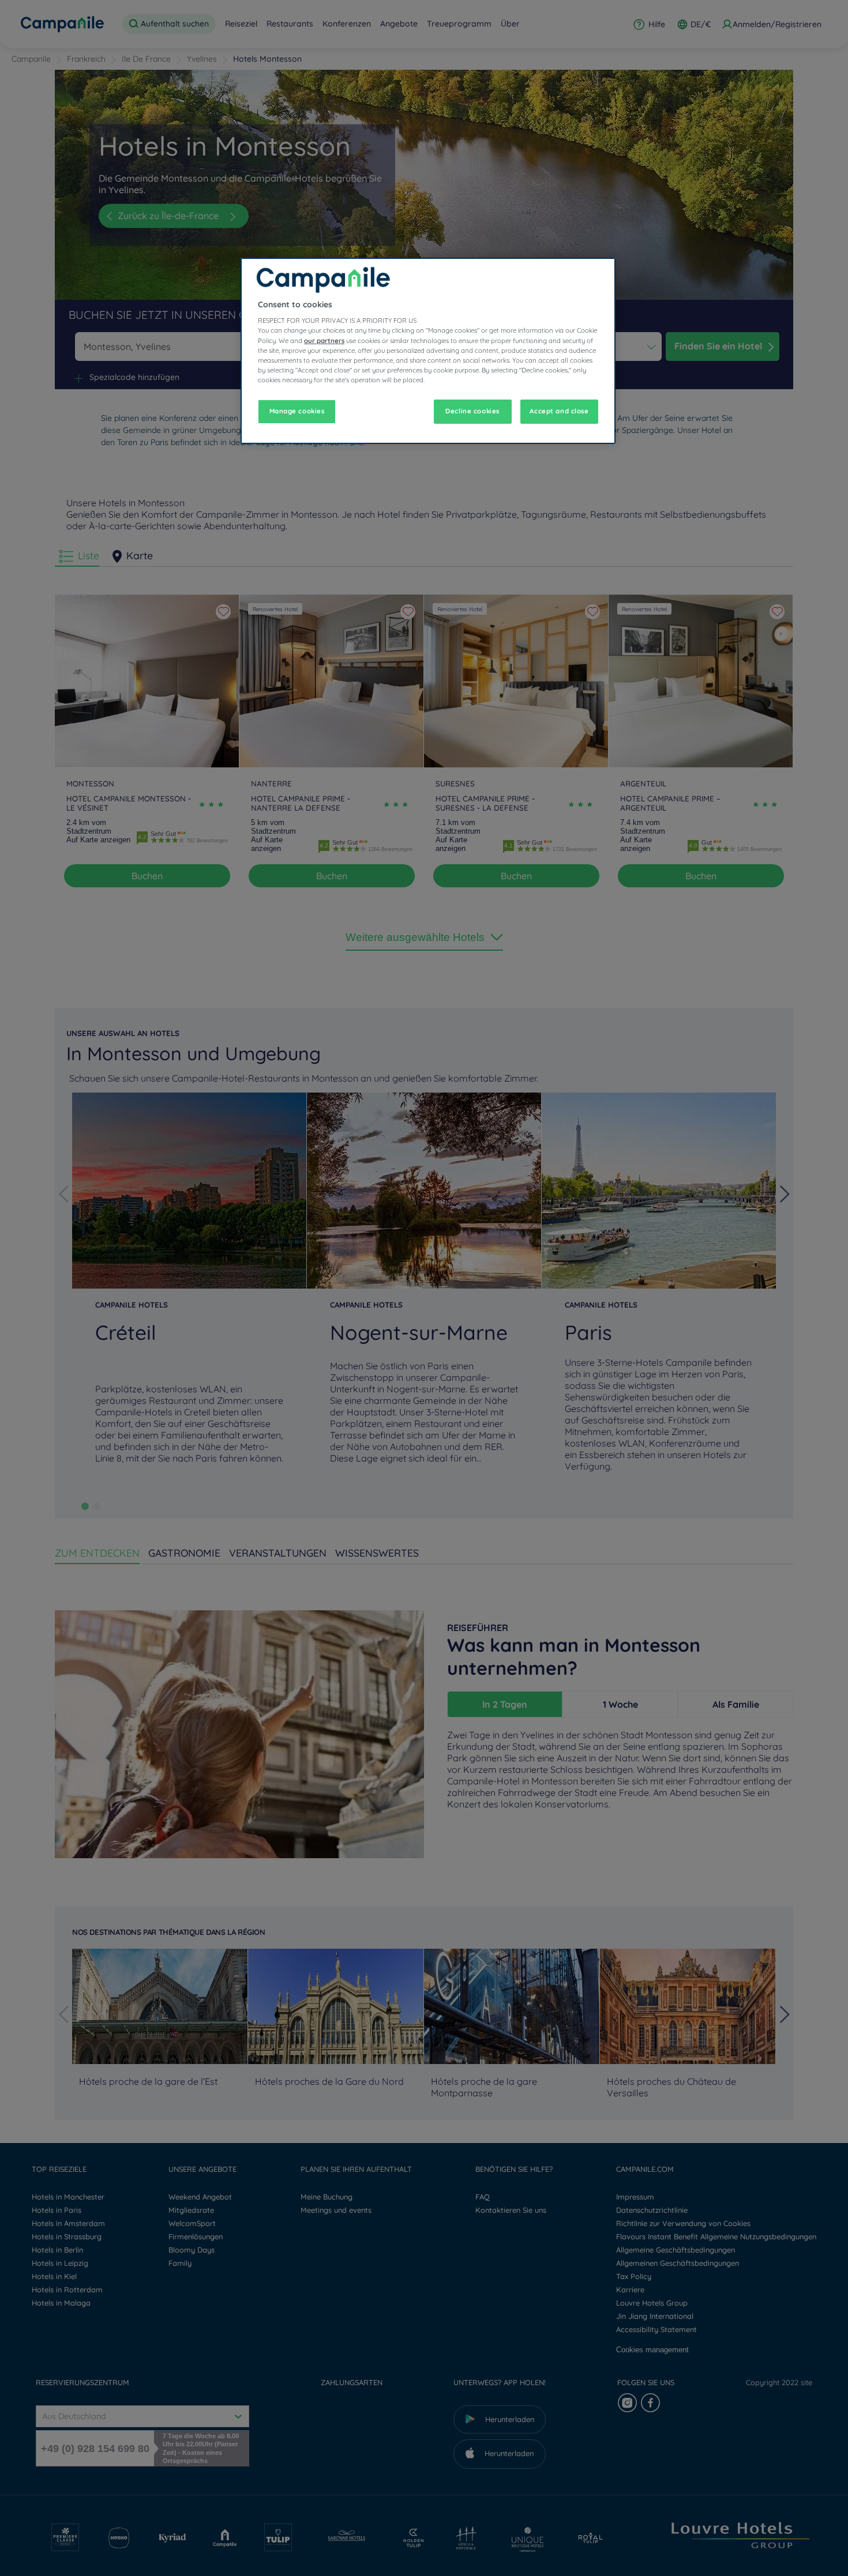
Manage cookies (297, 411)
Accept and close (559, 411)
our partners (324, 341)
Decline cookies (472, 411)
